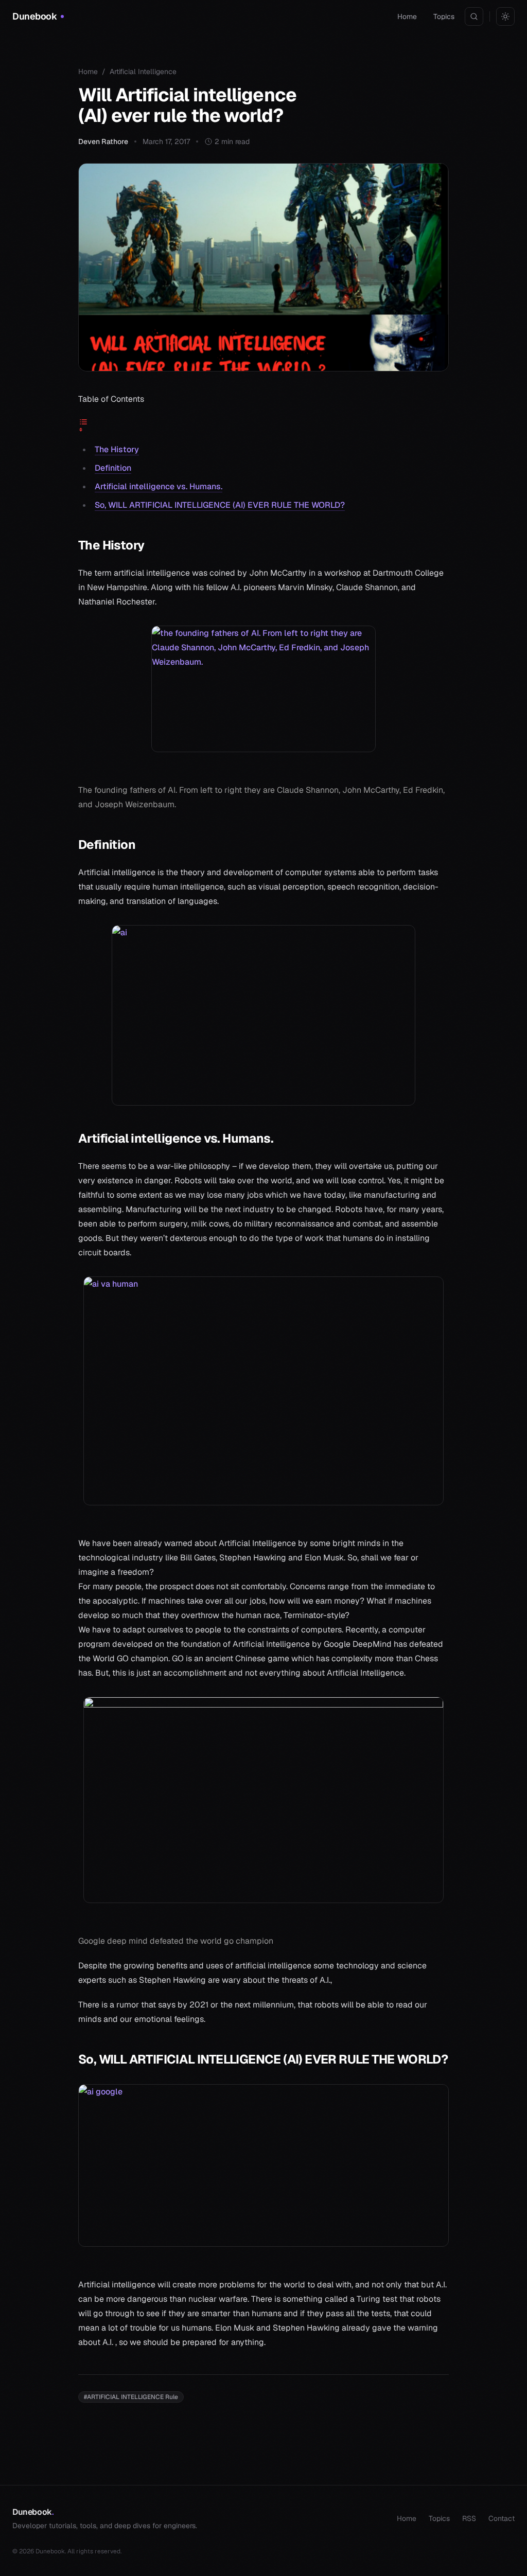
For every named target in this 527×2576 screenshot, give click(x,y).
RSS (469, 2518)
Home (407, 16)
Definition (113, 468)
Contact (502, 2518)
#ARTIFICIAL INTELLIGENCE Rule (131, 2397)
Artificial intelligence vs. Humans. (159, 486)
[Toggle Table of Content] (263, 424)
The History (117, 449)
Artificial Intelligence (143, 72)
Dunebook (33, 2512)
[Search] (474, 16)
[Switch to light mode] (505, 16)
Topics (444, 16)
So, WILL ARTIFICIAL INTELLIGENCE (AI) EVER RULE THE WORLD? (220, 505)
